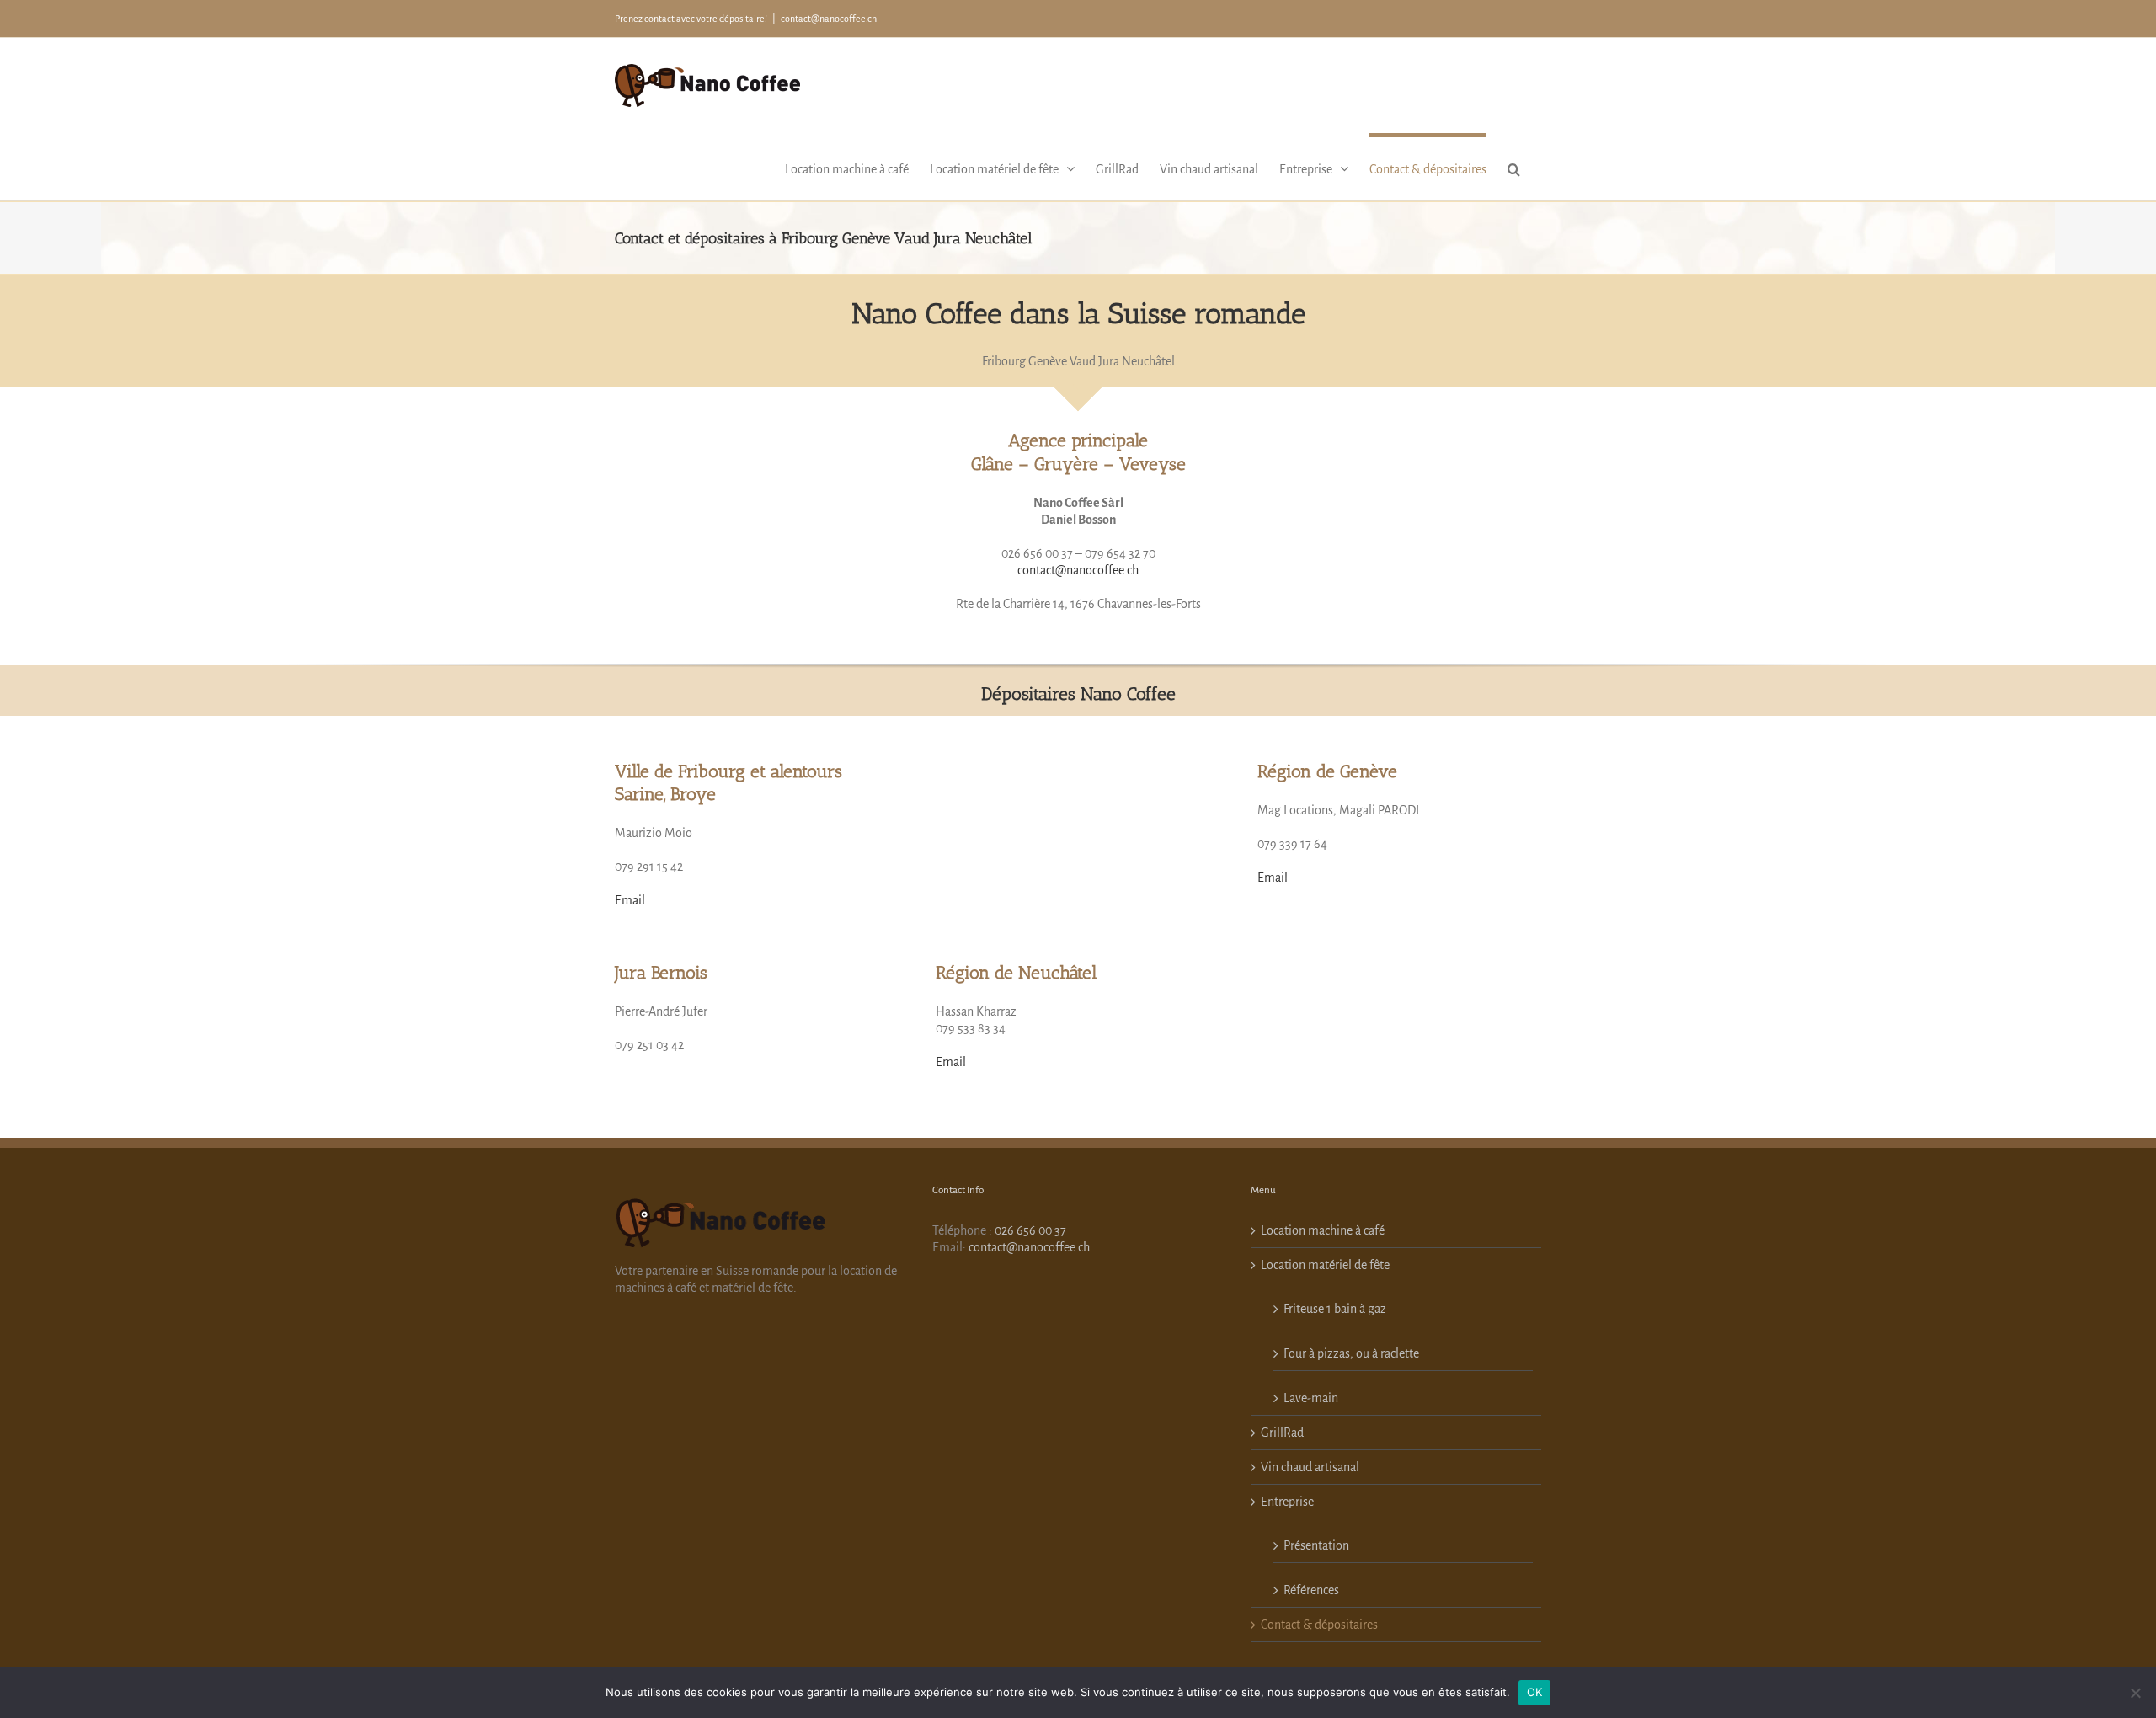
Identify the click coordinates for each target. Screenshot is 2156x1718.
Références (1311, 1590)
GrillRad (1282, 1433)
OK (1535, 1692)
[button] (1514, 167)
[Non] (2135, 1693)
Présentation (1316, 1545)
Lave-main (1311, 1398)
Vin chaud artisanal (1310, 1467)
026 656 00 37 (1030, 1230)
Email (630, 900)
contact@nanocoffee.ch (829, 19)
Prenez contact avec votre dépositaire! (691, 19)
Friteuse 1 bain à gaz (1335, 1309)
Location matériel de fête (1325, 1265)
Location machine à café (1323, 1230)
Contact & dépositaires (1319, 1625)
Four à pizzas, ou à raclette (1351, 1353)
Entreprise (1287, 1502)
